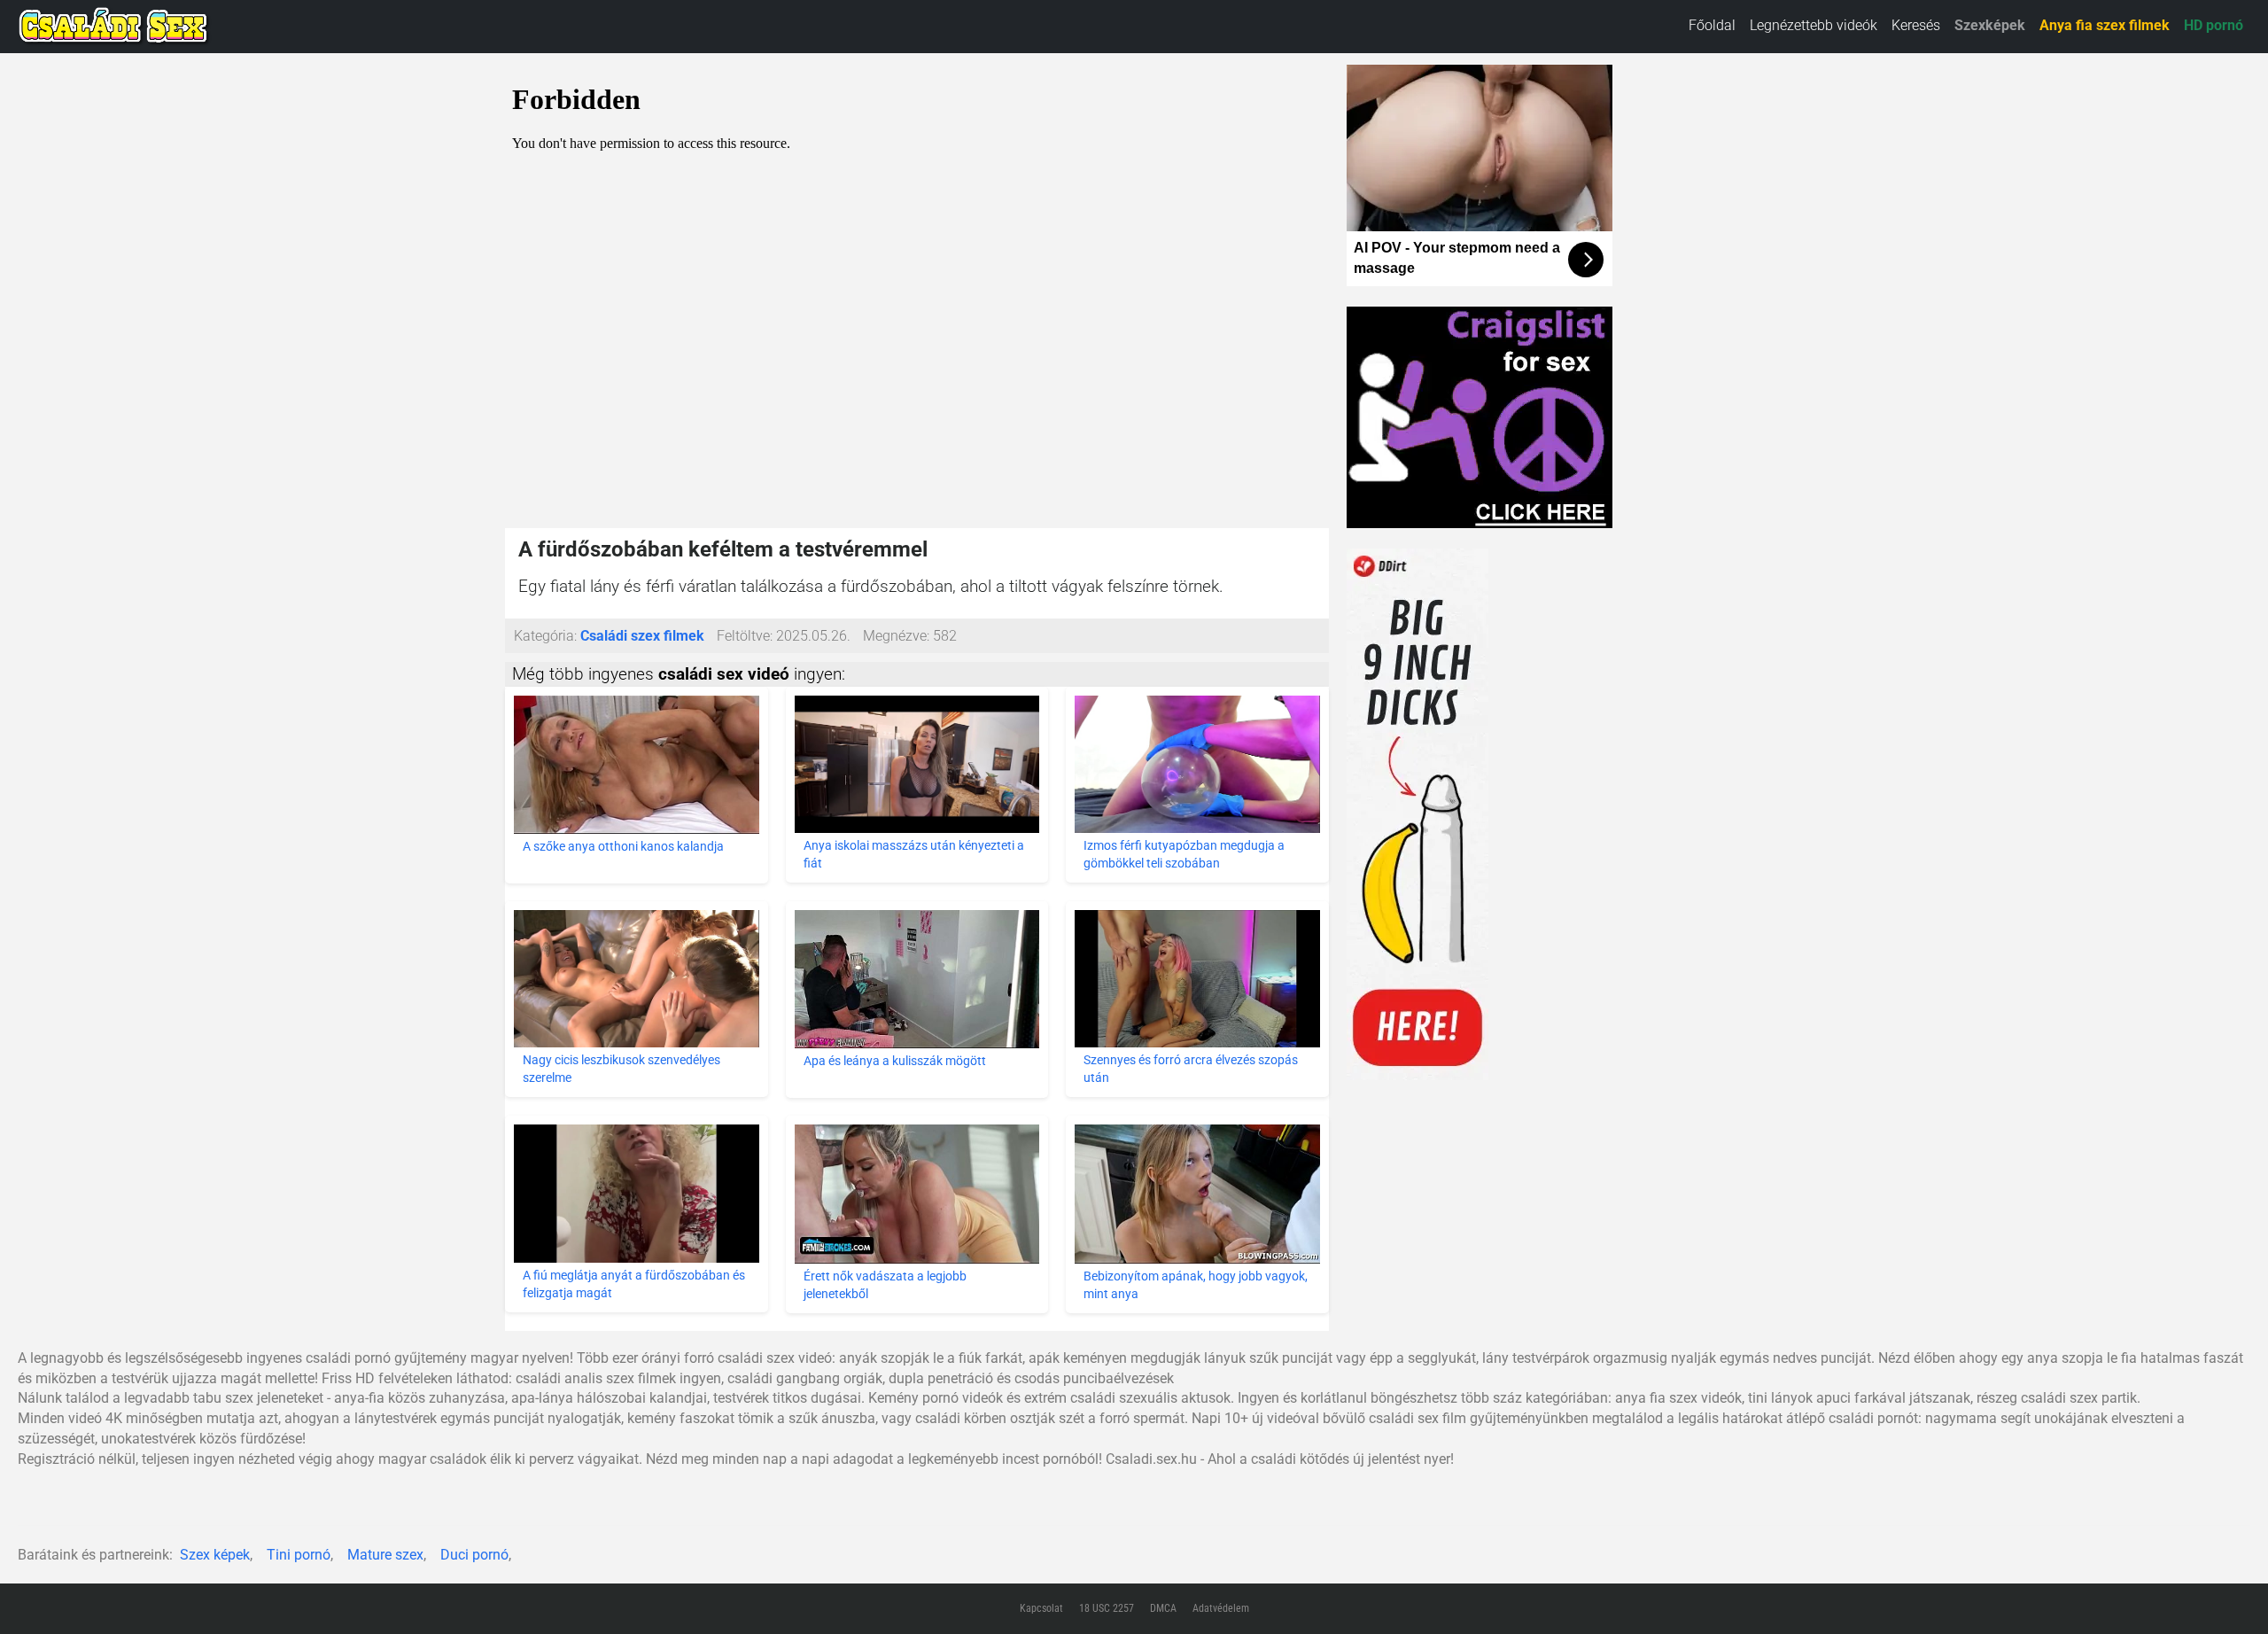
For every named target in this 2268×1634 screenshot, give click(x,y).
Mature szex (385, 1555)
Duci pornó (474, 1555)
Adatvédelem (1221, 1608)
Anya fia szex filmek (2105, 25)
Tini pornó (299, 1555)
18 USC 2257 (1107, 1608)
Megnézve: (896, 636)
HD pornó (2214, 25)
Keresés (1916, 25)
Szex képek (215, 1555)
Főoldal (1712, 25)
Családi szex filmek (642, 636)
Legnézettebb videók (1814, 25)
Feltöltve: (745, 636)
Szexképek (1990, 25)
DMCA (1163, 1608)
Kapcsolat (1041, 1608)
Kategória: (545, 636)
